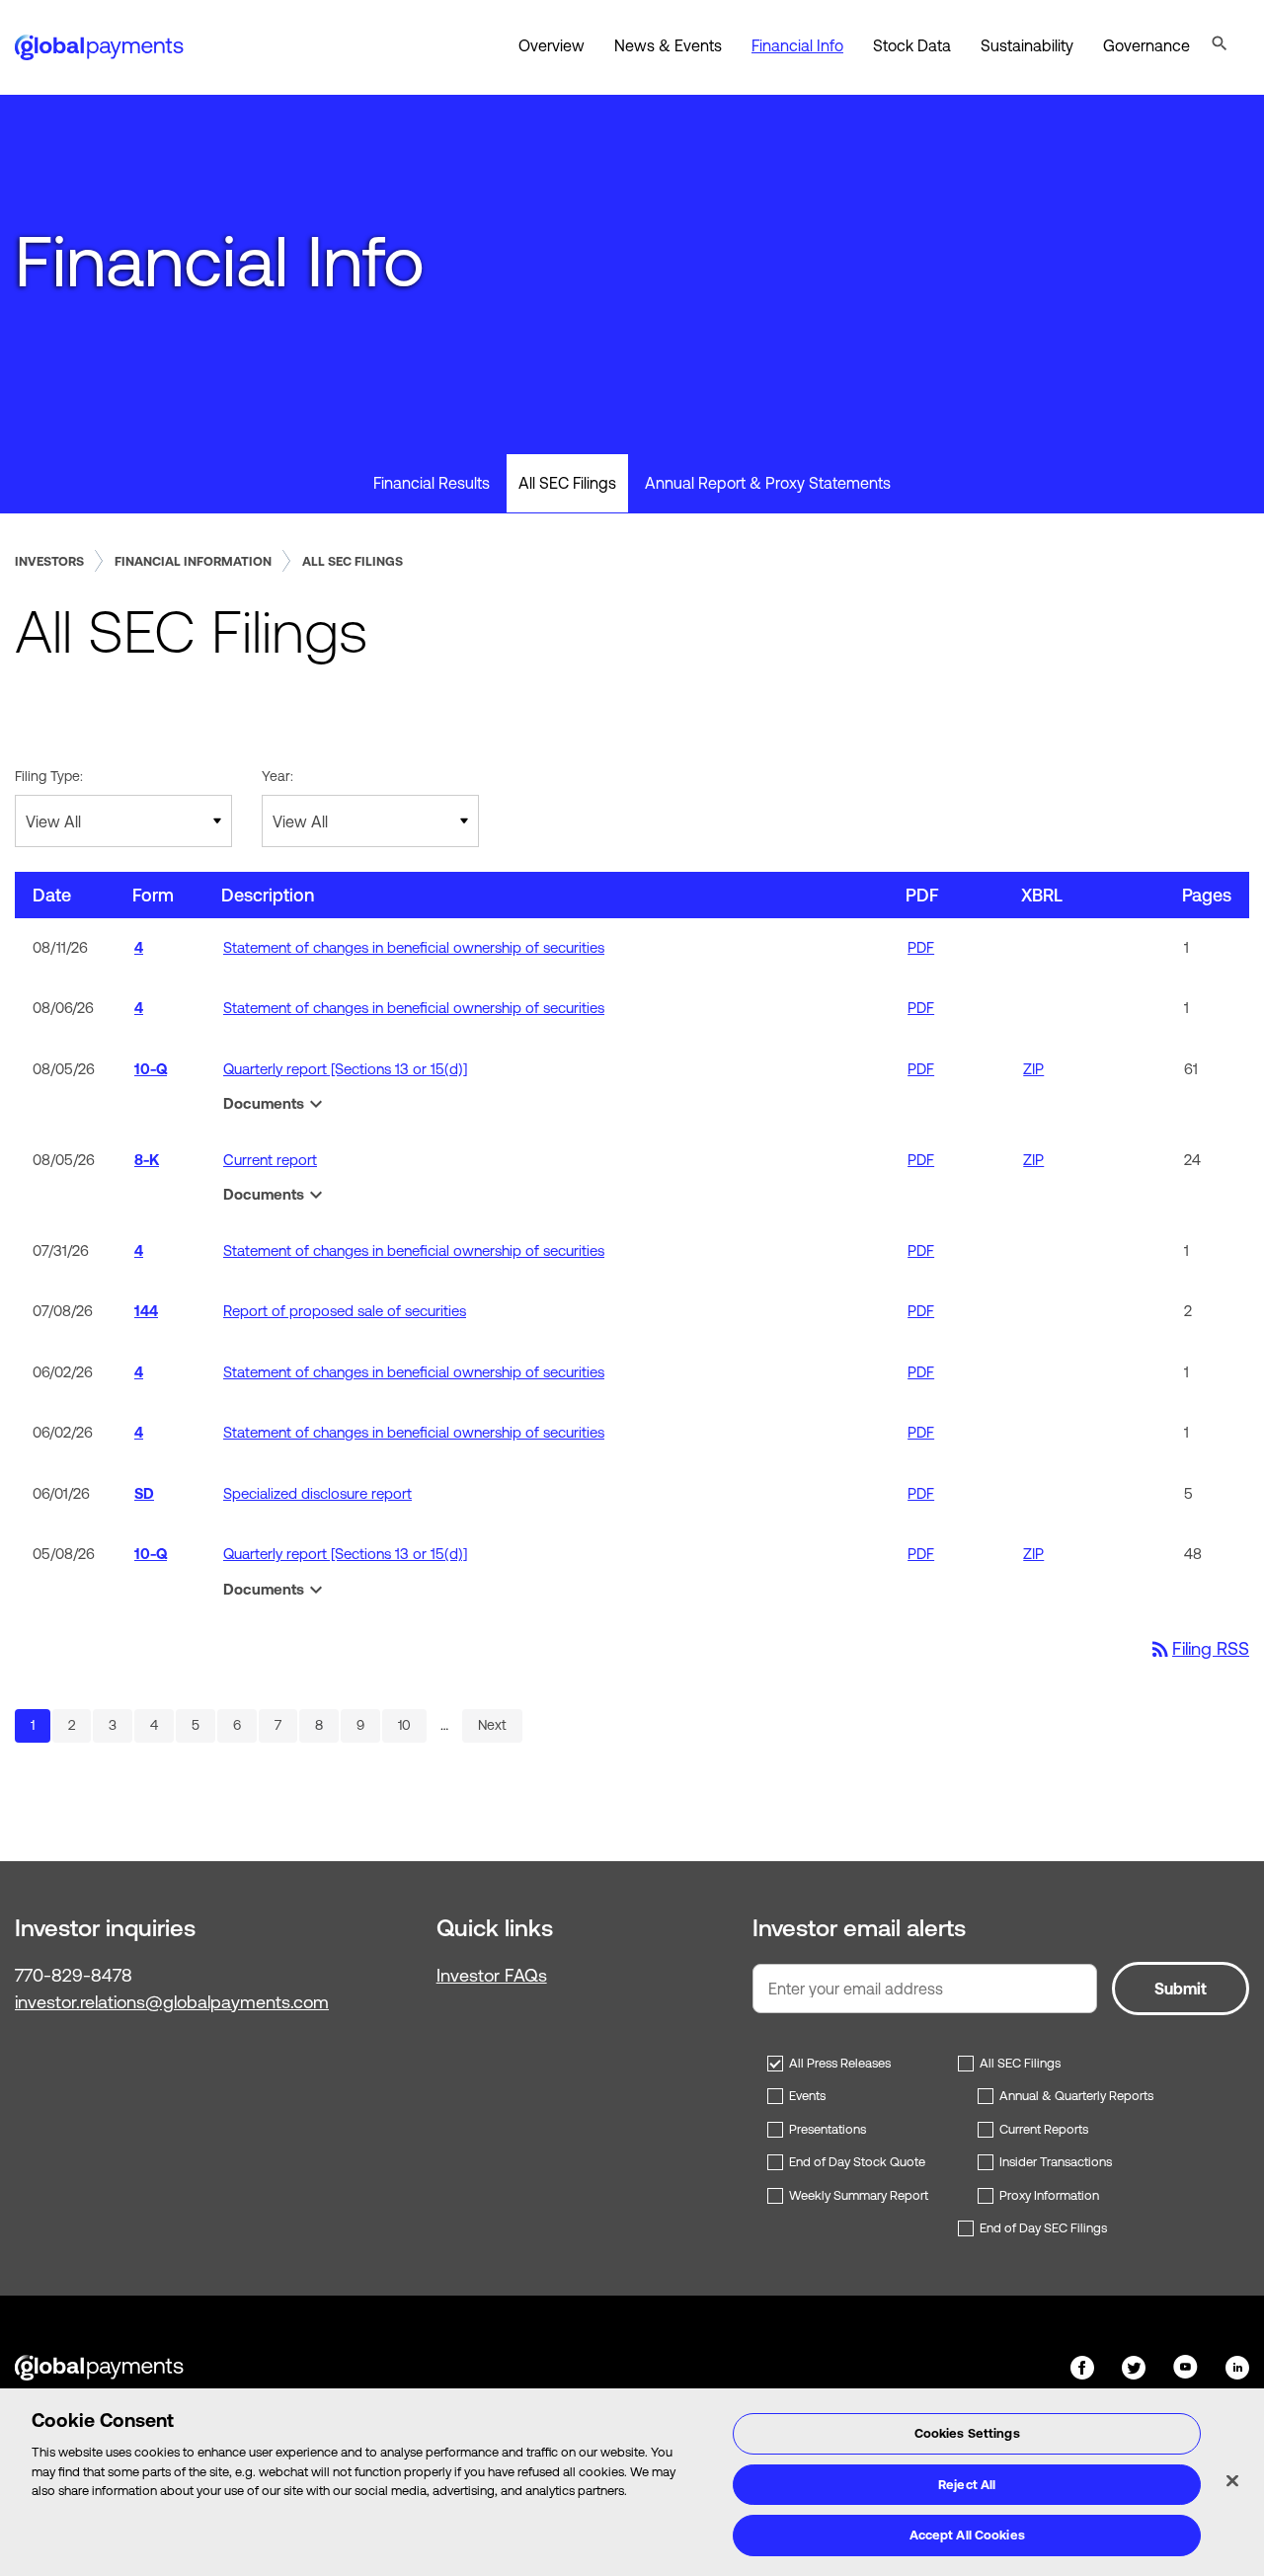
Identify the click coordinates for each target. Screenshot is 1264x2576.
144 (146, 1311)
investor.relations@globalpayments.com (172, 2002)
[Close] (1232, 2481)
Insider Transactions (1056, 2162)
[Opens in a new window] (1084, 2366)
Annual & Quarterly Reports (1076, 2096)
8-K (147, 1160)
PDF (921, 947)
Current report (270, 1160)
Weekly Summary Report (859, 2195)
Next (492, 1725)
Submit (1181, 1989)
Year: (277, 776)
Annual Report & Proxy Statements (768, 483)
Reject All (967, 2485)
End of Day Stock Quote (857, 2162)
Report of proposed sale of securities (345, 1311)
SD (144, 1493)
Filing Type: (49, 776)
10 (412, 1724)
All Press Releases (840, 2063)
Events (807, 2096)
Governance (1146, 45)
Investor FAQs (492, 1975)
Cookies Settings (967, 2433)
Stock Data (912, 45)
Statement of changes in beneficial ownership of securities (414, 947)
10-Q (151, 1069)
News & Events (668, 45)
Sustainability (1027, 45)
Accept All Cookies (967, 2535)
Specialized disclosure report (317, 1493)
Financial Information (193, 561)
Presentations (828, 2129)
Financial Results (432, 483)
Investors (49, 561)
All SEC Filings (567, 483)
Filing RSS (1199, 1648)
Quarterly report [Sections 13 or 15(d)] (345, 1069)
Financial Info (797, 45)
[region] (632, 2482)
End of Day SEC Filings (1043, 2228)
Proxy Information (1049, 2195)
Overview (552, 45)
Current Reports (1044, 2129)
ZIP (1033, 1069)
